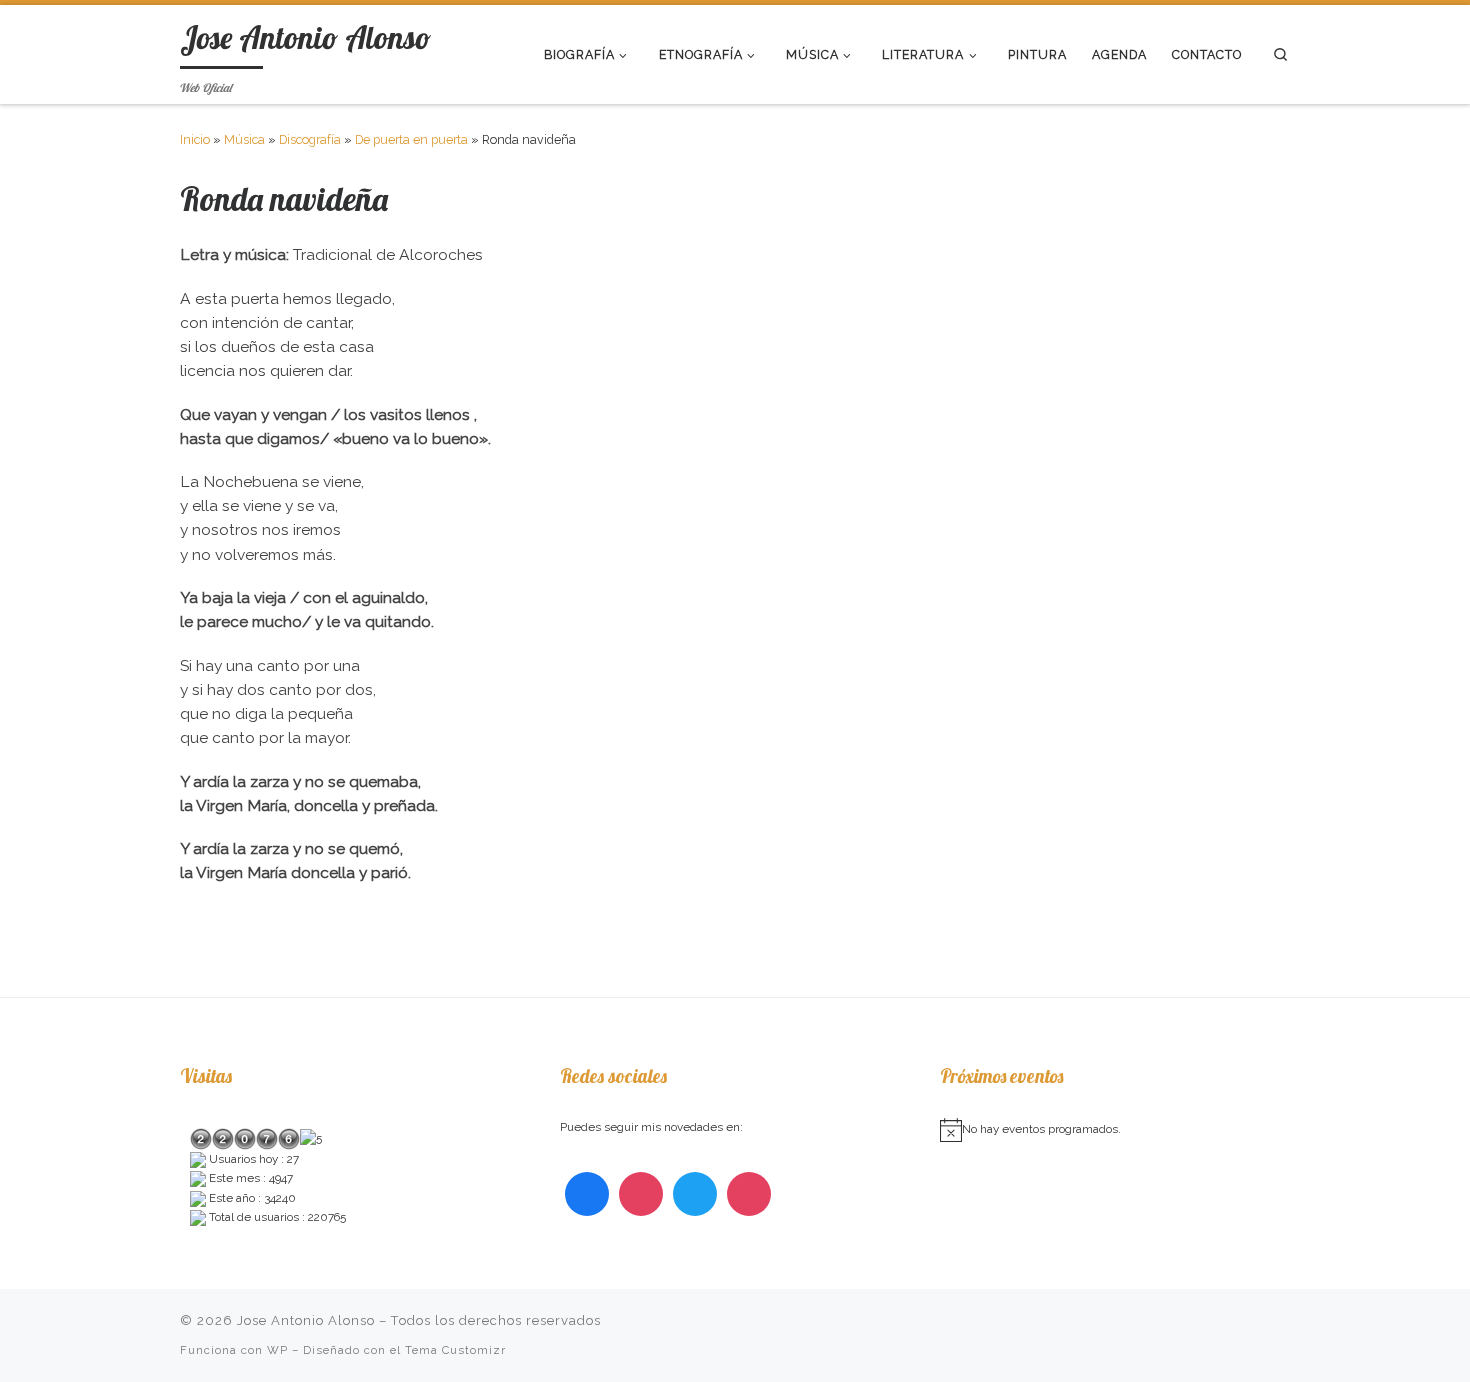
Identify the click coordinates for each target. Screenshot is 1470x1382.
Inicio (195, 139)
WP (277, 1350)
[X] (695, 1194)
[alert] (1115, 1130)
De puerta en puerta (411, 139)
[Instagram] (641, 1194)
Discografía (310, 139)
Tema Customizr (455, 1350)
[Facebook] (587, 1194)
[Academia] (749, 1194)
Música (244, 139)
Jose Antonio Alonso (306, 1320)
